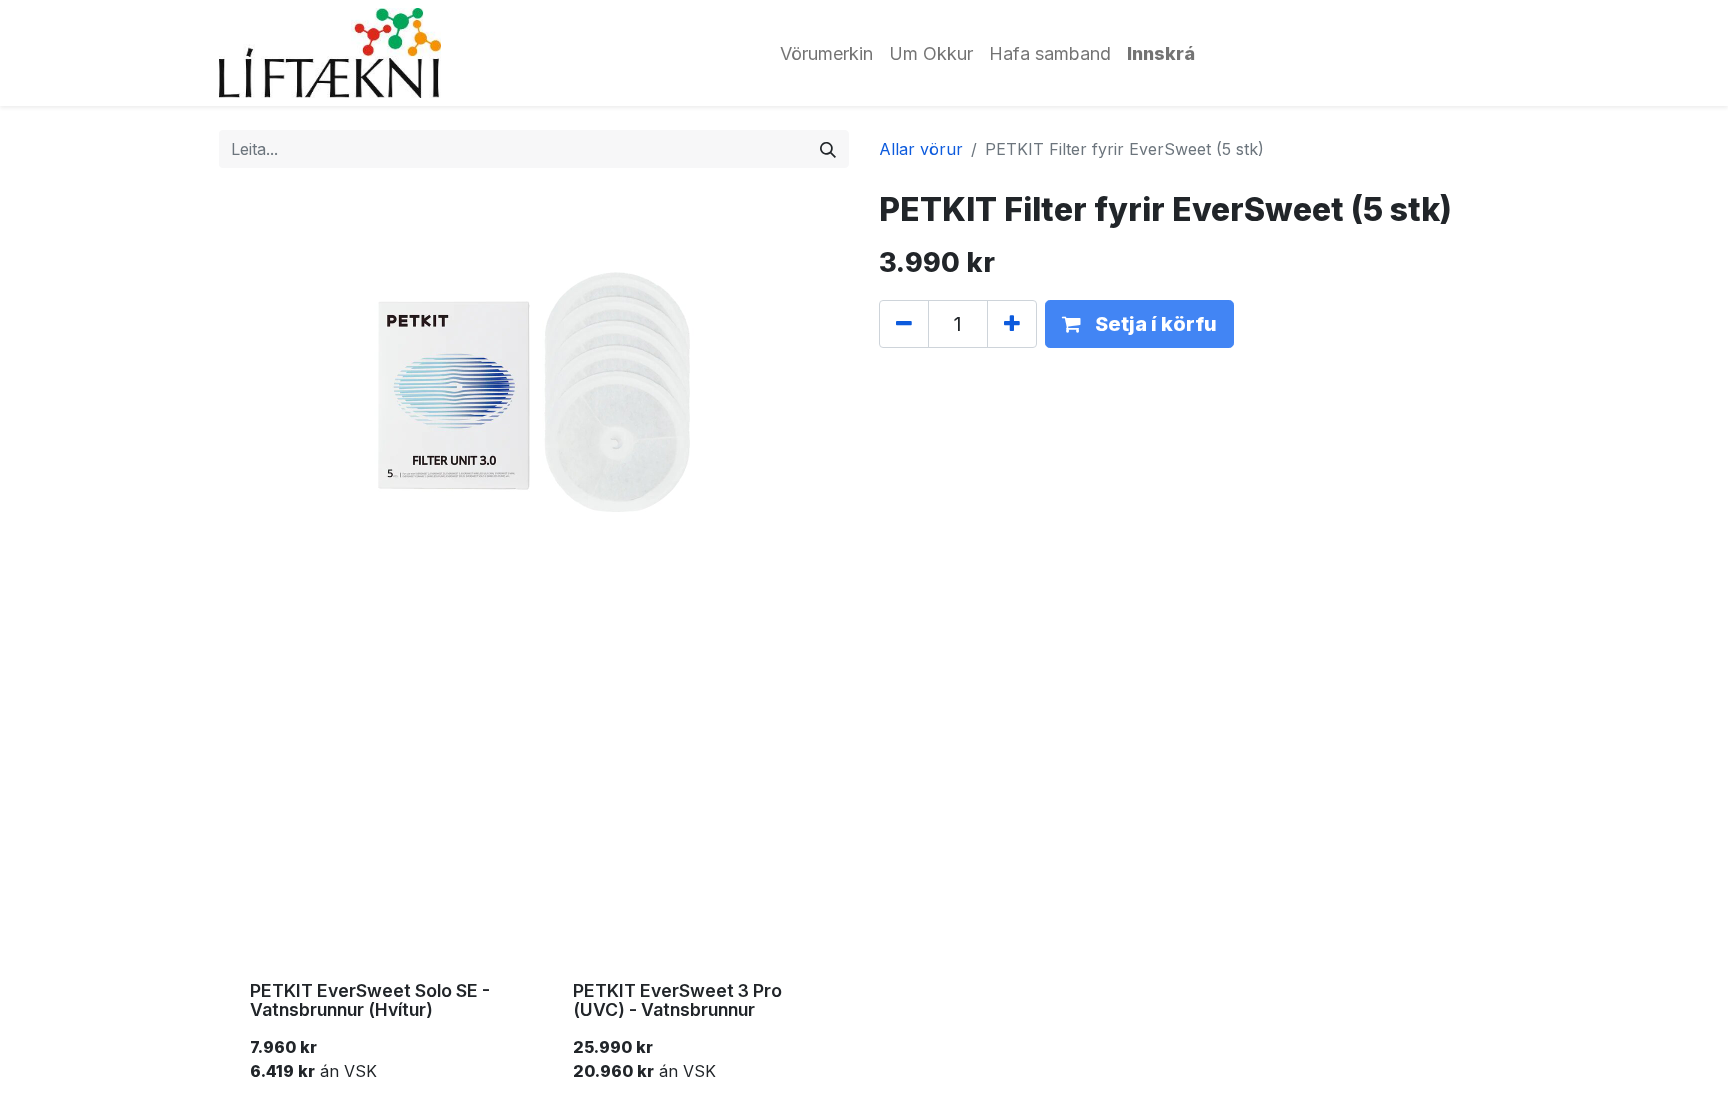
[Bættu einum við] (1012, 324)
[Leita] (828, 149)
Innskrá (1161, 53)
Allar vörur (921, 149)
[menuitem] (826, 53)
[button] (1139, 324)
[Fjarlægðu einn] (904, 324)
